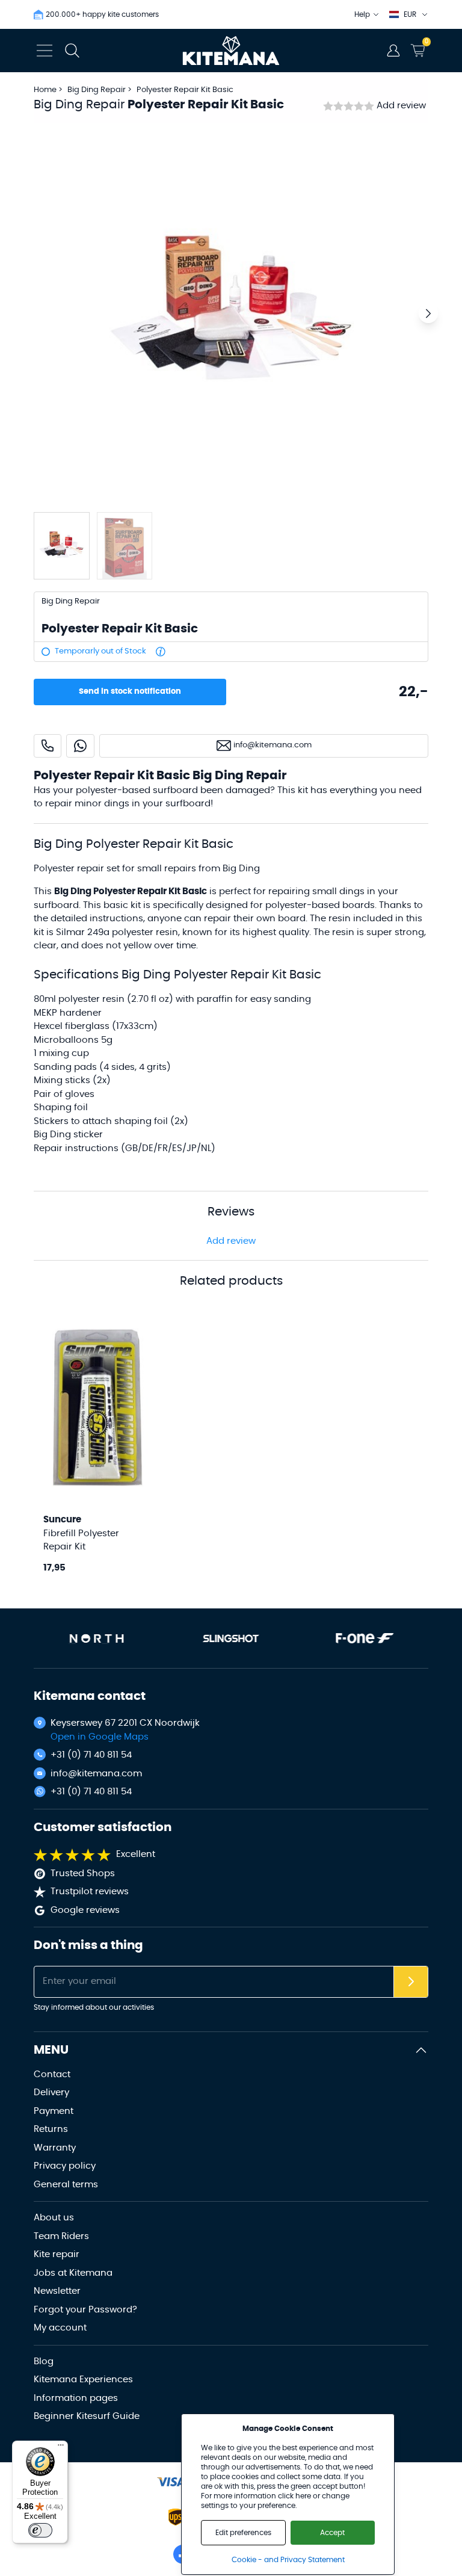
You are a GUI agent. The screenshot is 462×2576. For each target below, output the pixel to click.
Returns (51, 2129)
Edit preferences (243, 2533)
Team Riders (61, 2236)
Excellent (136, 1854)
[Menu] (61, 2448)
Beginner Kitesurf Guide (87, 2416)
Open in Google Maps (100, 1737)
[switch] (40, 2530)
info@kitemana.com (96, 1774)
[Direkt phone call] (48, 746)
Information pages (76, 2398)
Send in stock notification (130, 692)
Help (362, 14)
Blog (44, 2361)
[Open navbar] (45, 51)
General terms (66, 2185)
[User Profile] (393, 51)
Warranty (55, 2148)
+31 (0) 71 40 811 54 (91, 1755)
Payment (54, 2111)
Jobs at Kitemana (73, 2273)
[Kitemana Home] (231, 51)
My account (60, 2328)
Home (45, 90)
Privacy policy (65, 2166)
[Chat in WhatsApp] (80, 746)
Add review (401, 106)
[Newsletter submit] (411, 1982)
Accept (332, 2533)
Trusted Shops (83, 1873)
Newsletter (57, 2291)
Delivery (51, 2093)
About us (54, 2218)
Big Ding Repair (97, 90)
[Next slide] (428, 314)
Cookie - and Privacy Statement (288, 2560)
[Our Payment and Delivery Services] (171, 2482)
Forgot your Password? (85, 2310)
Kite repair (57, 2254)
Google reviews (85, 1910)
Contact (52, 2074)
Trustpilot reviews (90, 1892)
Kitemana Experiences (83, 2380)
